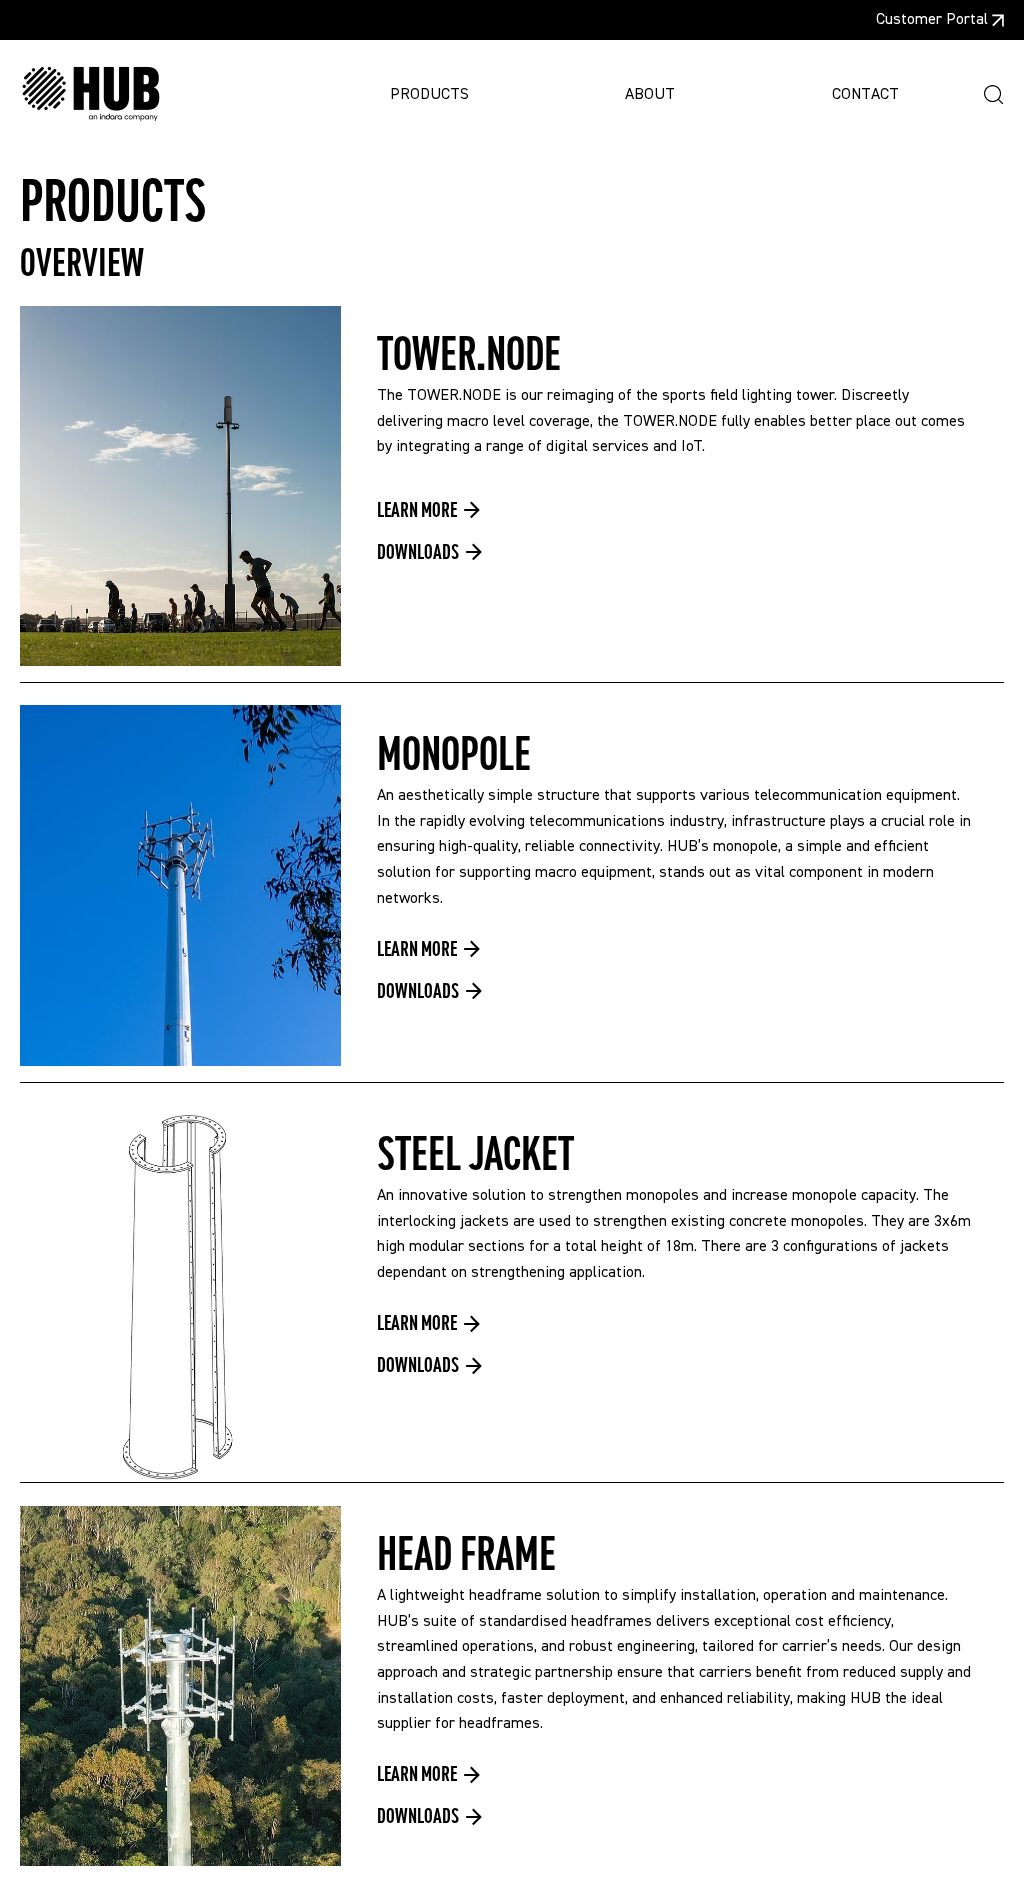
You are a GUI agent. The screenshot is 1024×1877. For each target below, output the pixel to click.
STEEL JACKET (475, 1155)
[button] (993, 94)
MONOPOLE (454, 755)
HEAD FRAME (466, 1555)
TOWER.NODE (469, 355)
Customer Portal (932, 20)
